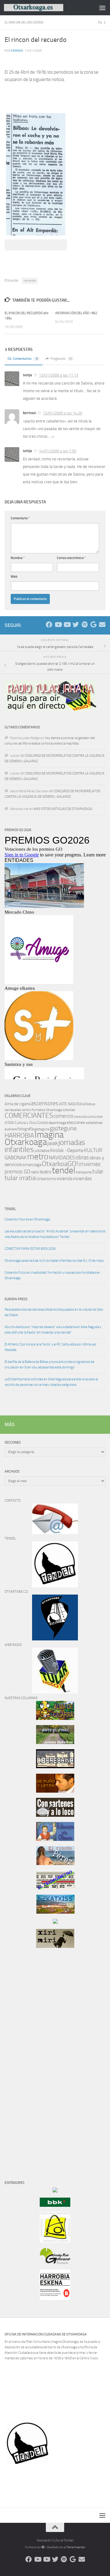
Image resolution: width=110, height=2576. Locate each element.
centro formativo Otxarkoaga (42, 1110)
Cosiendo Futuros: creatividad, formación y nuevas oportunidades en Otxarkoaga (52, 1275)
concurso (81, 1117)
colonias (69, 1110)
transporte (84, 1172)
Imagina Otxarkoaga (34, 1138)
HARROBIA (19, 1135)
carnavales (13, 1110)
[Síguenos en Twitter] (76, 625)
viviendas (82, 1179)
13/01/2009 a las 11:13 (59, 375)
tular (98, 1171)
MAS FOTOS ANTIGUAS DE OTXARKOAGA (63, 809)
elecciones (76, 1122)
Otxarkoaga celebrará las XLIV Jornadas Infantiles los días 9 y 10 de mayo (54, 1261)
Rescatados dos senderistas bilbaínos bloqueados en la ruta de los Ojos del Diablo (54, 1312)
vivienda (64, 1179)
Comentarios (25, 359)
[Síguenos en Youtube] (58, 625)
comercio (63, 1116)
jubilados (42, 1151)
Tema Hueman (76, 2547)
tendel (64, 1170)
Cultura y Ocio (25, 1123)
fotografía (26, 1129)
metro (38, 1157)
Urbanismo (46, 1179)
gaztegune (63, 1128)
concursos (95, 1117)
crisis (9, 1122)
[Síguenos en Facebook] (49, 625)
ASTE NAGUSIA (70, 1104)
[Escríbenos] (102, 625)
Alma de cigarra (17, 1104)
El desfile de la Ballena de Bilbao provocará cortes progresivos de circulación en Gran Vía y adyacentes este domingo (50, 1365)
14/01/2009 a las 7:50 (57, 451)
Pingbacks (61, 359)
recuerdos (30, 281)
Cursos (42, 1122)
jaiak (53, 1143)
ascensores (45, 1103)
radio (35, 1172)
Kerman (17, 51)
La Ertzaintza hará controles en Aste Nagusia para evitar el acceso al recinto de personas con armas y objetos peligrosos (51, 1382)
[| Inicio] (44, 8)
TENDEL (10, 1209)
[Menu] (102, 8)
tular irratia (20, 1178)
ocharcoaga (32, 1165)
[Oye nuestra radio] (84, 625)
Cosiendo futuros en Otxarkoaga (27, 1219)
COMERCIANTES (29, 1115)
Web (14, 577)
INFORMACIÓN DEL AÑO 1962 (76, 313)
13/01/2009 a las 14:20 (62, 413)
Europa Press (16, 1299)
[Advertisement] (23, 2057)
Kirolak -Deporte (67, 1150)
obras (82, 1157)
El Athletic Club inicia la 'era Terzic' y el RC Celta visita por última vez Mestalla (50, 1347)
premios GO (17, 1172)
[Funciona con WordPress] (43, 2547)
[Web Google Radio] (93, 625)
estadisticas (94, 1123)
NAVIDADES (62, 1157)
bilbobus (89, 1104)
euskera (11, 1129)
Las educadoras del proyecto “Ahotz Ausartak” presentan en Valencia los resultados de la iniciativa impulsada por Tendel (55, 1234)
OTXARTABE (90, 1165)
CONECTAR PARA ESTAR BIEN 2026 (30, 1249)
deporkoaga (57, 1123)
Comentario (20, 518)
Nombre (18, 558)
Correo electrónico (71, 558)
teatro (46, 1172)
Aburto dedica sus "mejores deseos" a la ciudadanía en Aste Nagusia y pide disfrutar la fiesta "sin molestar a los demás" (53, 1330)
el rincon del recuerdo (24, 22)
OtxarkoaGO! (60, 1164)
